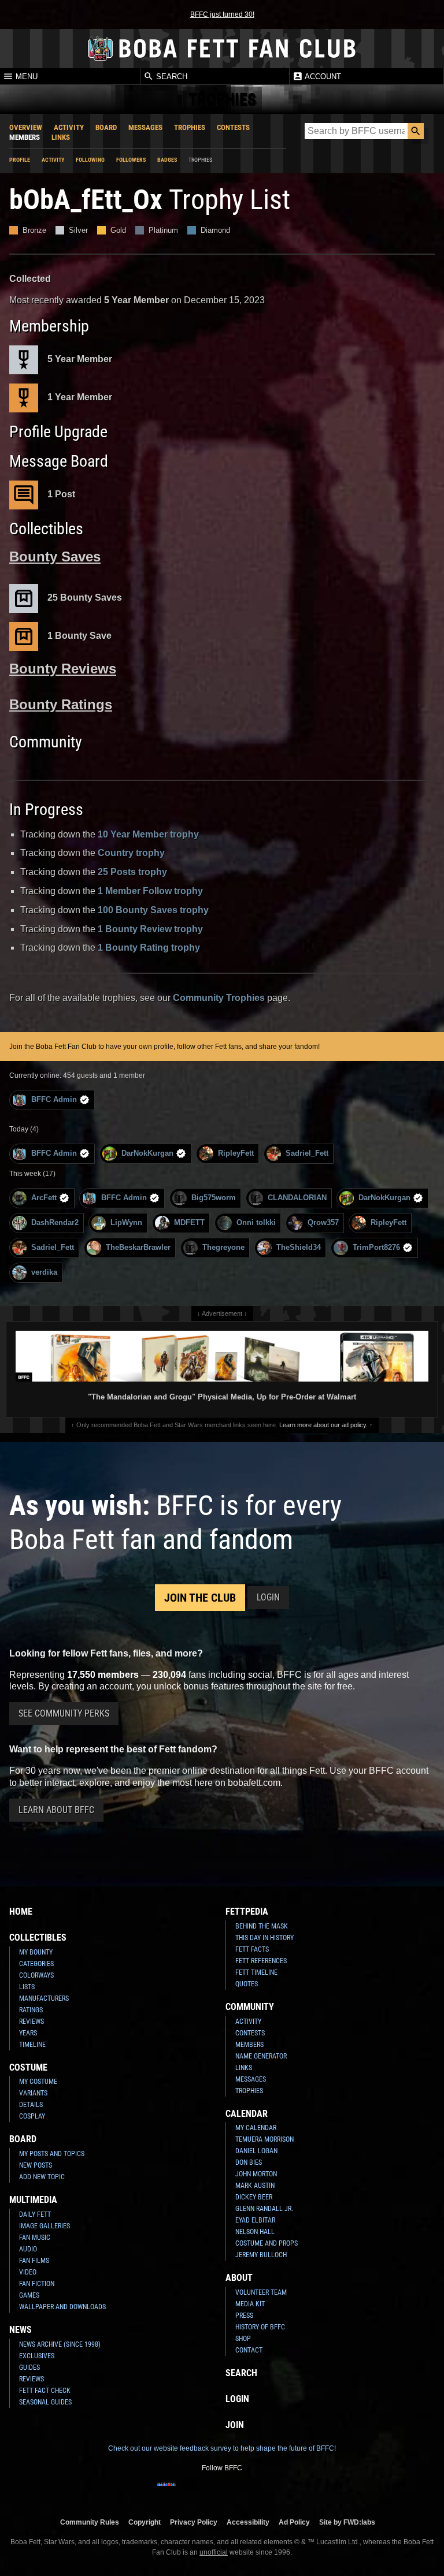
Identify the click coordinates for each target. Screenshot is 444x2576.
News (21, 2330)
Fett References (261, 1961)
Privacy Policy (194, 2522)
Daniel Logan (256, 2151)
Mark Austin (255, 2186)
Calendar (247, 2114)
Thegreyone (223, 1247)
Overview (26, 127)
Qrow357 (323, 1222)
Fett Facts (252, 1949)
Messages (145, 127)
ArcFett (44, 1198)
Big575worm (214, 1198)
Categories (36, 1964)
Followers (131, 160)
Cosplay (32, 2116)
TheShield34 (299, 1247)
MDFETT (189, 1222)
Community (250, 2007)
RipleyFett (236, 1153)
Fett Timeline (256, 1972)
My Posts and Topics (52, 2154)
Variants (33, 2093)
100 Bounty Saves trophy (153, 910)
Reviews (32, 2022)
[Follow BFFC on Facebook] (166, 2492)
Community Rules (90, 2522)
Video (28, 2272)
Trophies (190, 127)
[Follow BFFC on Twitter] (203, 2492)
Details (31, 2105)
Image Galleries (45, 2226)
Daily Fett (35, 2214)
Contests (233, 127)
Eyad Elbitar (255, 2220)
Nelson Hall (255, 2232)
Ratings (31, 2010)
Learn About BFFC (56, 1810)
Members (25, 137)
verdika (44, 1272)
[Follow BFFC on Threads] (259, 2492)
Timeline (32, 2045)
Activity (69, 127)
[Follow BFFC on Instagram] (185, 2492)
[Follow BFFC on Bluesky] (277, 2492)
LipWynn (126, 1222)
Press (244, 2316)
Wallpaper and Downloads (62, 2307)
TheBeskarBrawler (138, 1247)
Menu (25, 77)
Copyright (145, 2522)
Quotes (247, 1984)
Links (61, 137)
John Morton (256, 2174)
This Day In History (264, 1938)
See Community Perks (64, 1713)
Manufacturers (44, 1998)
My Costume (38, 2082)
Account (322, 77)
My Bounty (36, 1952)
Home (21, 1911)
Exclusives (37, 2356)
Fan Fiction (37, 2284)
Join (235, 2425)
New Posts (36, 2165)
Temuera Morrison (264, 2139)
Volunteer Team (261, 2292)
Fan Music (35, 2238)
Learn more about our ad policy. (323, 1425)
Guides (29, 2367)
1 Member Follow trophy (150, 891)
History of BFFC (260, 2327)
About (239, 2278)
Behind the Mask (262, 1926)
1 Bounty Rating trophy (149, 948)
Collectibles (38, 1937)
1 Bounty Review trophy (150, 929)
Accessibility (248, 2522)
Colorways (36, 1975)
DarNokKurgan (147, 1153)
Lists (27, 1987)
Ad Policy (294, 2522)
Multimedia (33, 2200)
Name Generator (261, 2056)
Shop (243, 2339)
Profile (20, 160)
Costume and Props (267, 2243)
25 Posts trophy (132, 872)
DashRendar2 (55, 1222)
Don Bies (249, 2162)
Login (268, 1597)
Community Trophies (219, 998)
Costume (28, 2067)
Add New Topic (42, 2177)
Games (29, 2295)
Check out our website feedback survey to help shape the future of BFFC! (222, 2448)
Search (171, 77)
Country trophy (131, 853)
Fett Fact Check (45, 2391)
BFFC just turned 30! (222, 14)
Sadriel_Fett (307, 1153)
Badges (167, 160)
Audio (28, 2249)
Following (90, 160)
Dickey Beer (254, 2197)
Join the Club (200, 1598)
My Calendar (256, 2128)
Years (28, 2033)
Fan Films (34, 2261)
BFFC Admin (54, 1099)
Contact (249, 2350)
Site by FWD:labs (347, 2522)
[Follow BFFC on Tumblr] (222, 2492)
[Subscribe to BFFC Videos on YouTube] (240, 2492)
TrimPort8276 (376, 1247)
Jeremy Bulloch (261, 2255)
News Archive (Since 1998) (60, 2344)
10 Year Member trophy (148, 834)
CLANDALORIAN (297, 1198)
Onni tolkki (256, 1222)
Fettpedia (247, 1911)
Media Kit (250, 2304)
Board (106, 127)
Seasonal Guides (45, 2402)
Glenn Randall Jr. (264, 2209)
